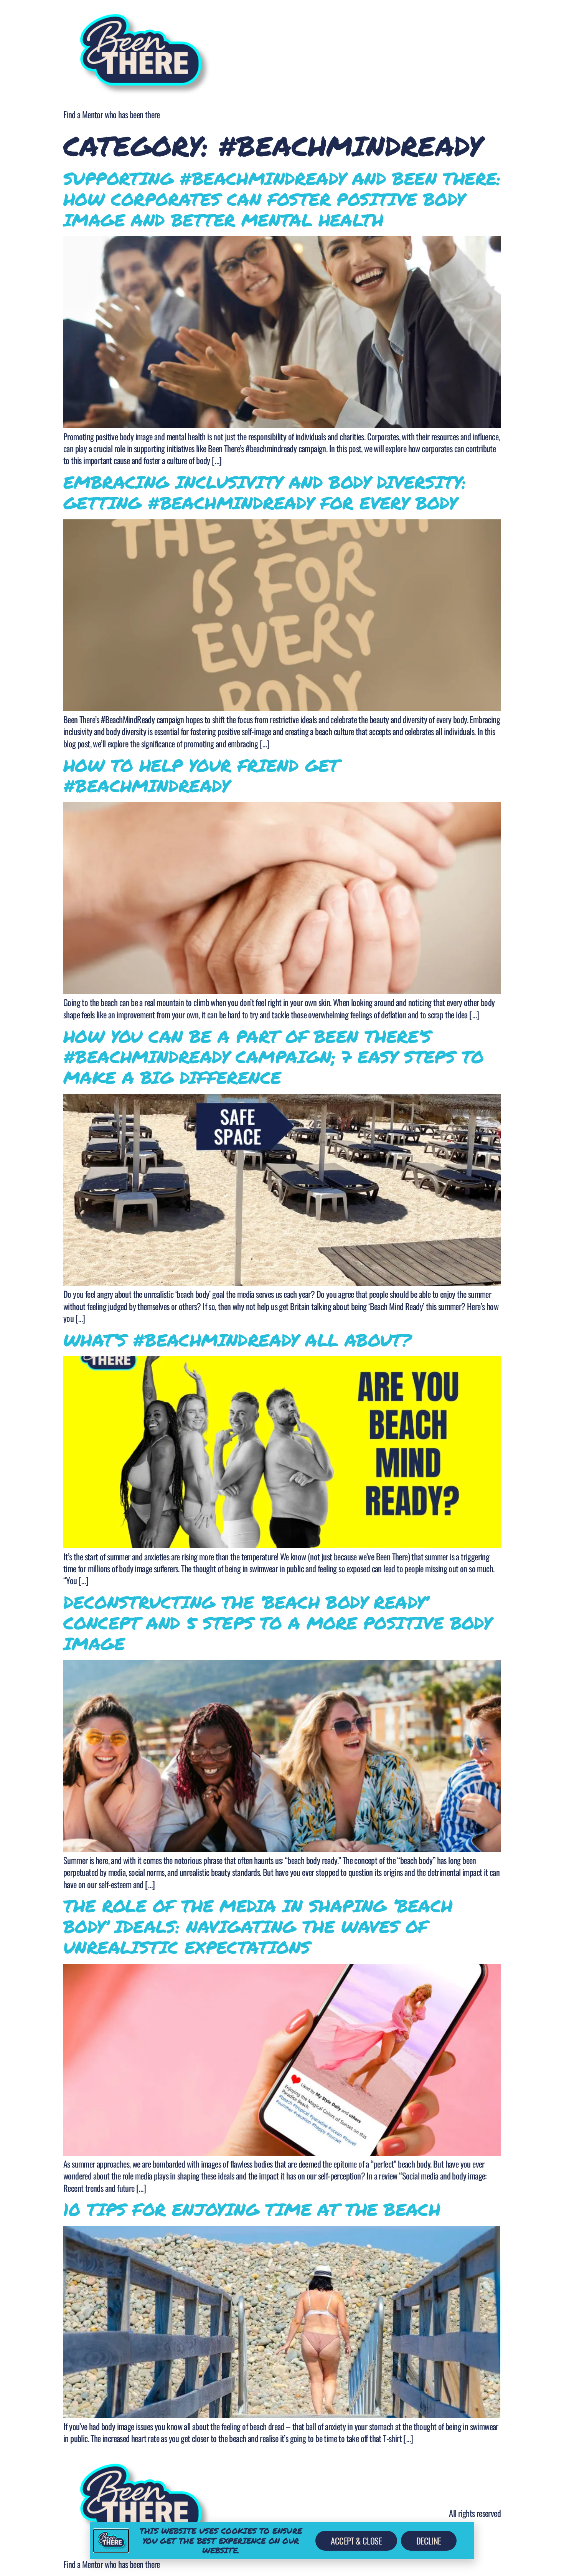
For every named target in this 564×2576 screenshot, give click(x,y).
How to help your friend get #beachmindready (201, 775)
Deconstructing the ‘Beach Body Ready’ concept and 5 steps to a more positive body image (277, 1623)
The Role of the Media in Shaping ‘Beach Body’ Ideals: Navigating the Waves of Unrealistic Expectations (258, 1926)
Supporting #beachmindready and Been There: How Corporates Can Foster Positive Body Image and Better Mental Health (282, 199)
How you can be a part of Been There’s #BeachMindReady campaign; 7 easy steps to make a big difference (273, 1057)
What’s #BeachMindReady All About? (237, 1340)
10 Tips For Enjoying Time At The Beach (252, 2209)
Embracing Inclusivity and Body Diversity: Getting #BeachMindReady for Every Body (265, 492)
